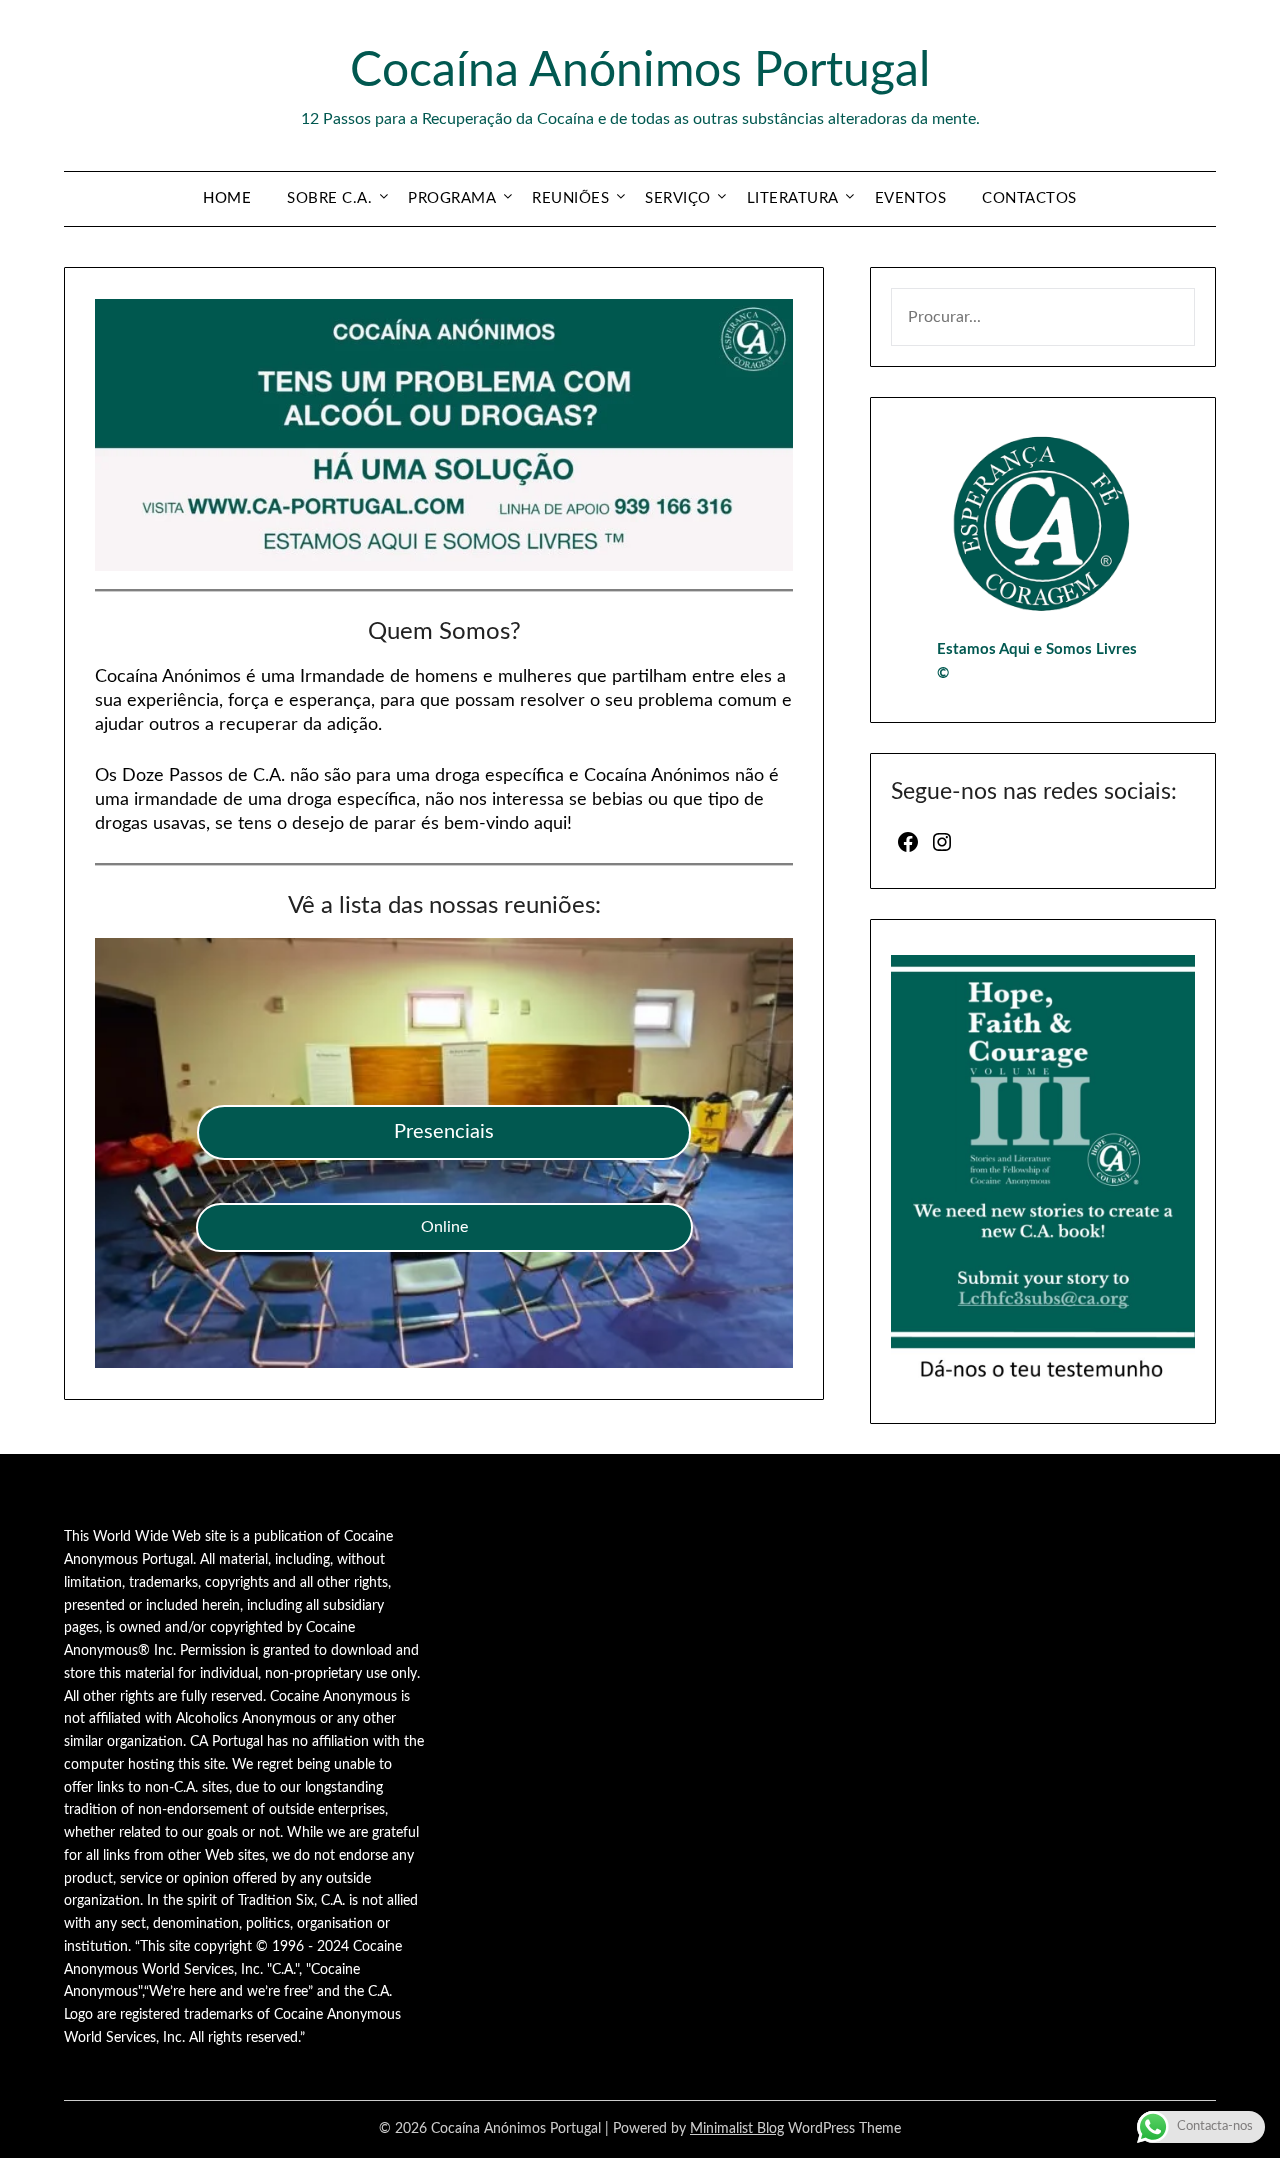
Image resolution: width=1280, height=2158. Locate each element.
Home (227, 198)
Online (444, 1227)
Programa (452, 198)
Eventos (911, 198)
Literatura (793, 198)
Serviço (678, 198)
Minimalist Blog (737, 2129)
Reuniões (570, 198)
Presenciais (444, 1132)
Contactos (1029, 198)
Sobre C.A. (329, 198)
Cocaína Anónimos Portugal (640, 71)
